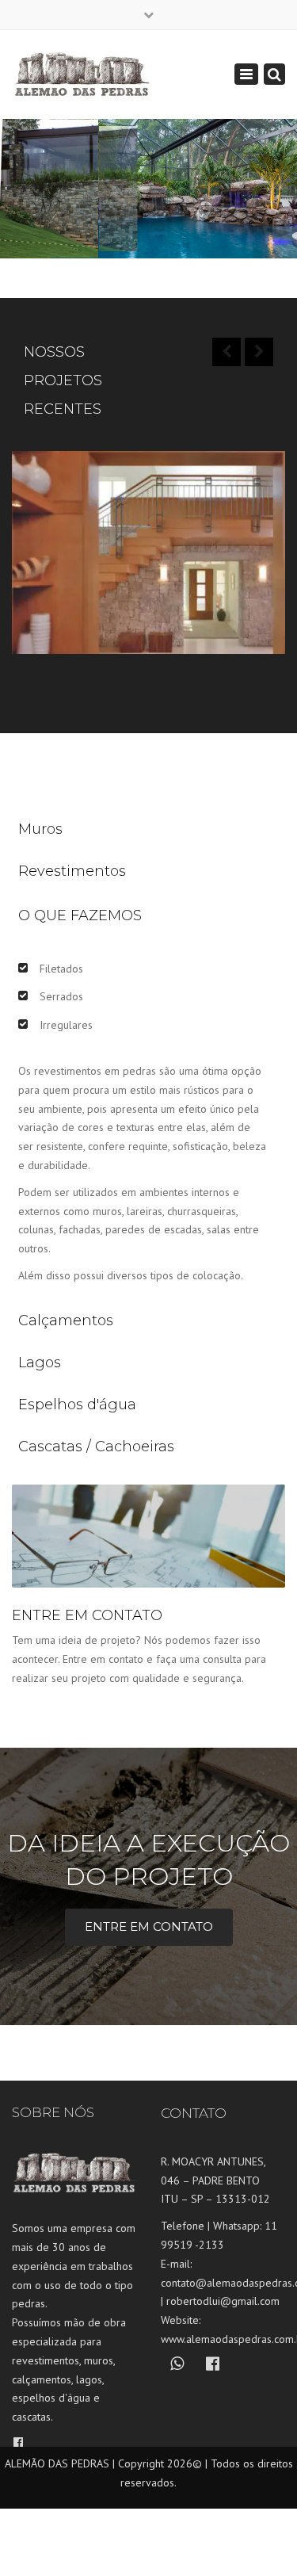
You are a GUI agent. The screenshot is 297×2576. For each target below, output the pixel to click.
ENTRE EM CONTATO (149, 1926)
